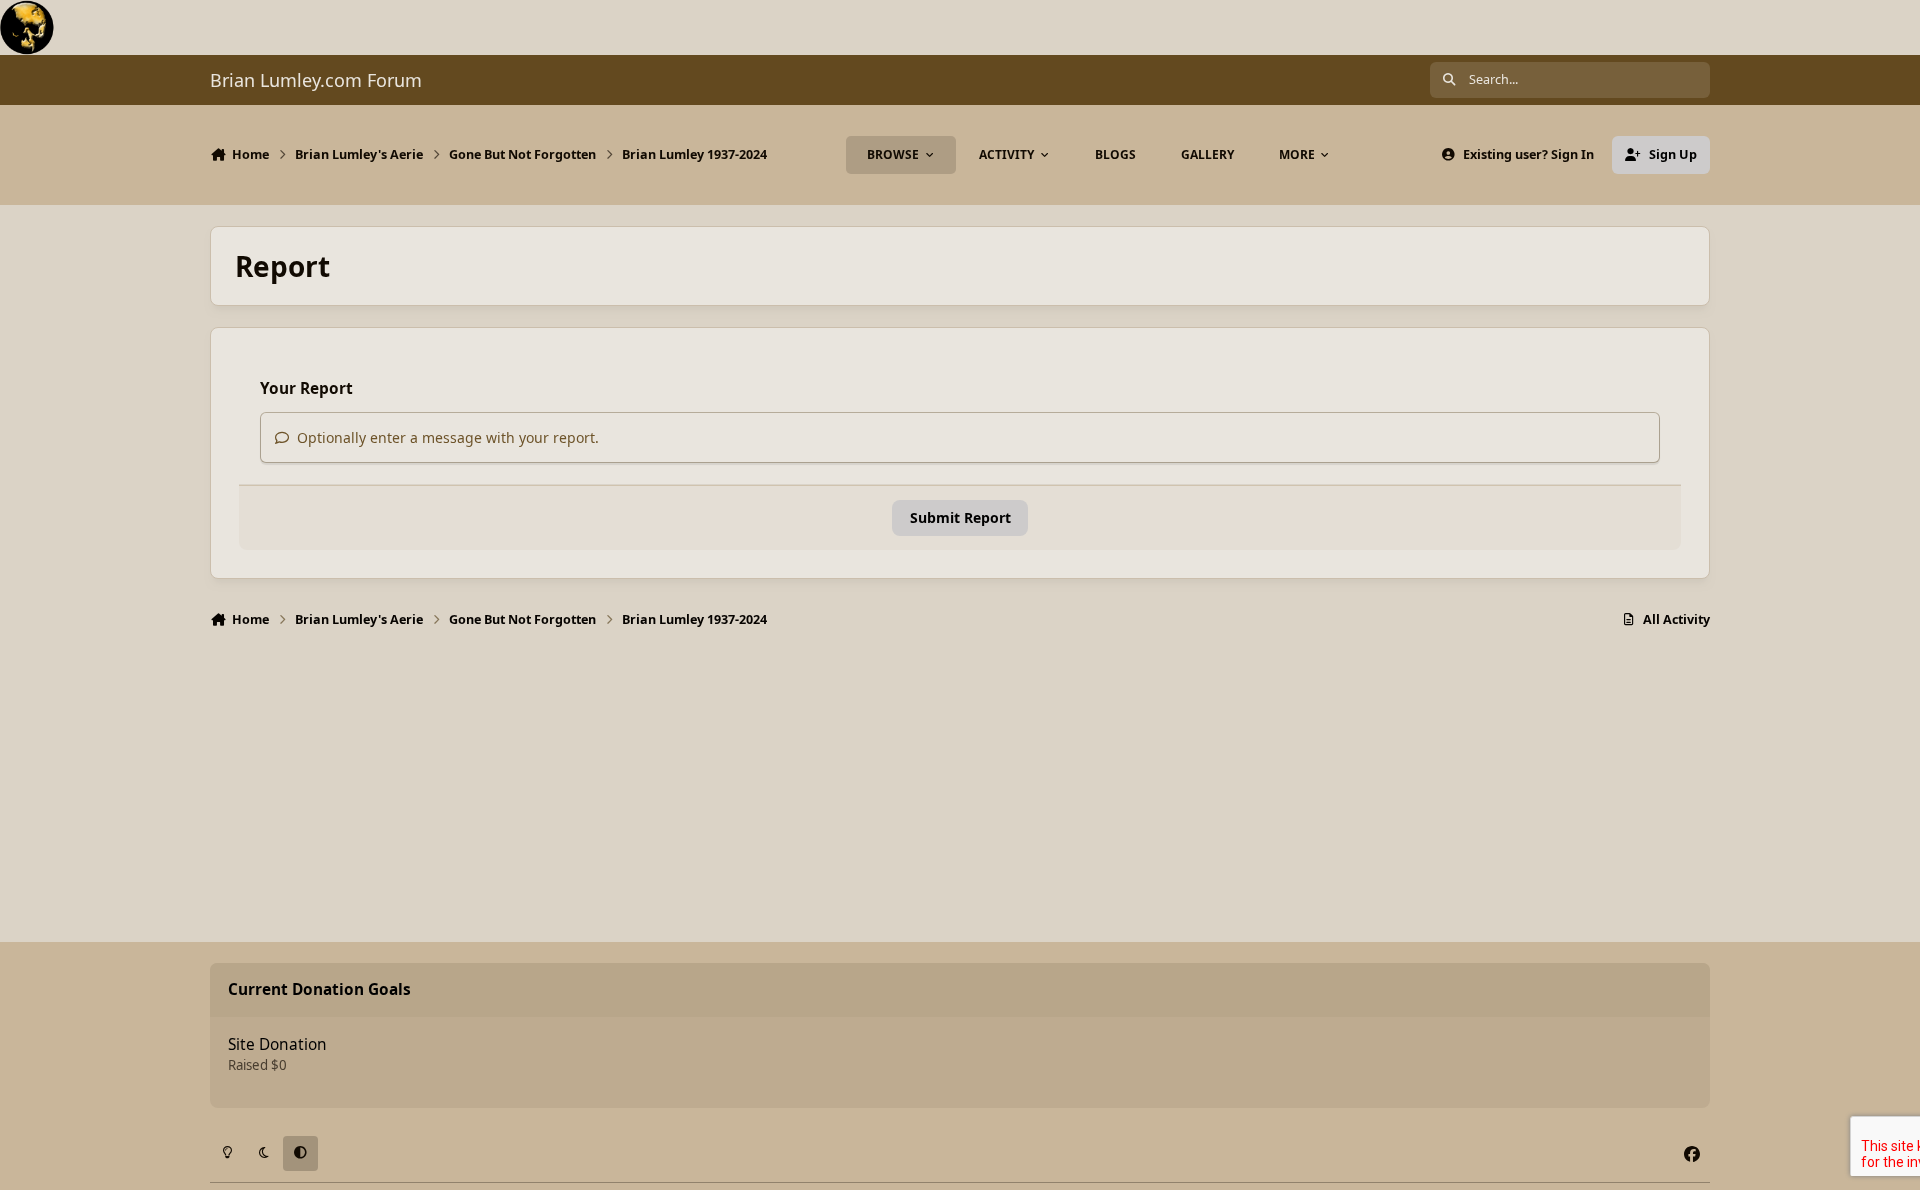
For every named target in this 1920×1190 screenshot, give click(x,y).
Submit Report (960, 517)
